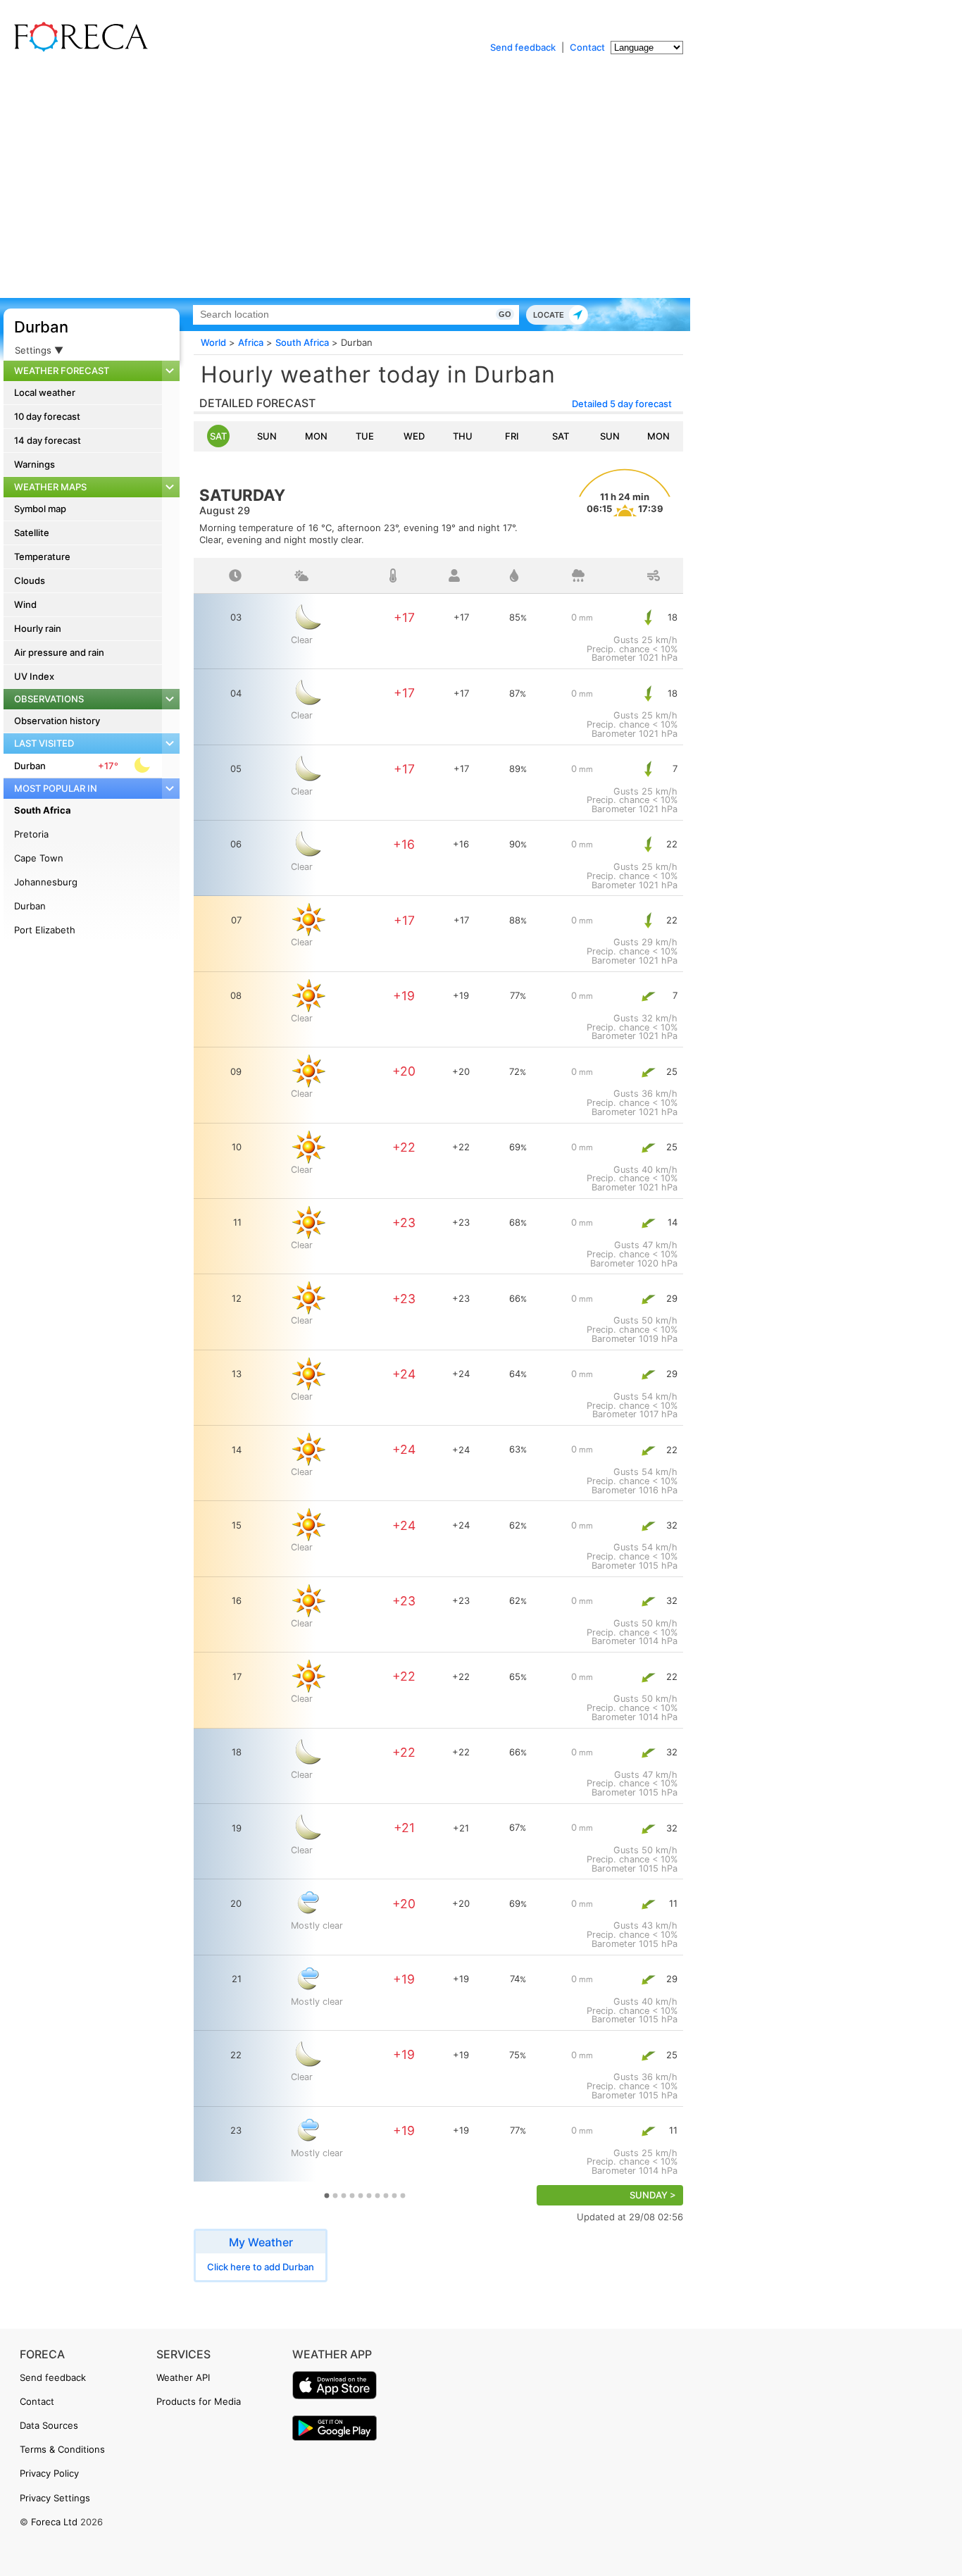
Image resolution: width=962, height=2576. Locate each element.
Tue (365, 436)
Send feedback (523, 47)
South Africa (43, 810)
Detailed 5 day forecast (622, 404)
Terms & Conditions (62, 2449)
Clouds (30, 580)
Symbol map (40, 509)
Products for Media (199, 2401)
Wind (25, 604)
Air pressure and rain (59, 652)
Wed (414, 436)
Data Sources (49, 2425)
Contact (587, 47)
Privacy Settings (55, 2498)
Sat (218, 436)
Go (505, 314)
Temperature (42, 556)
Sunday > (653, 2195)
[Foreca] (77, 49)
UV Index (34, 676)
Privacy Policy (49, 2473)
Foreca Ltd (54, 2522)
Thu (463, 436)
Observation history (57, 721)
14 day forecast (48, 440)
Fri (512, 436)
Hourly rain (38, 628)
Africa (251, 342)
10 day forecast (47, 416)
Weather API (183, 2377)
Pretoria (31, 834)
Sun (267, 436)
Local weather (45, 392)
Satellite (32, 533)
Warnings (35, 464)
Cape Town (39, 858)
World (213, 342)
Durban (41, 327)
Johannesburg (46, 882)
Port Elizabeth (45, 930)
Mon (316, 436)
